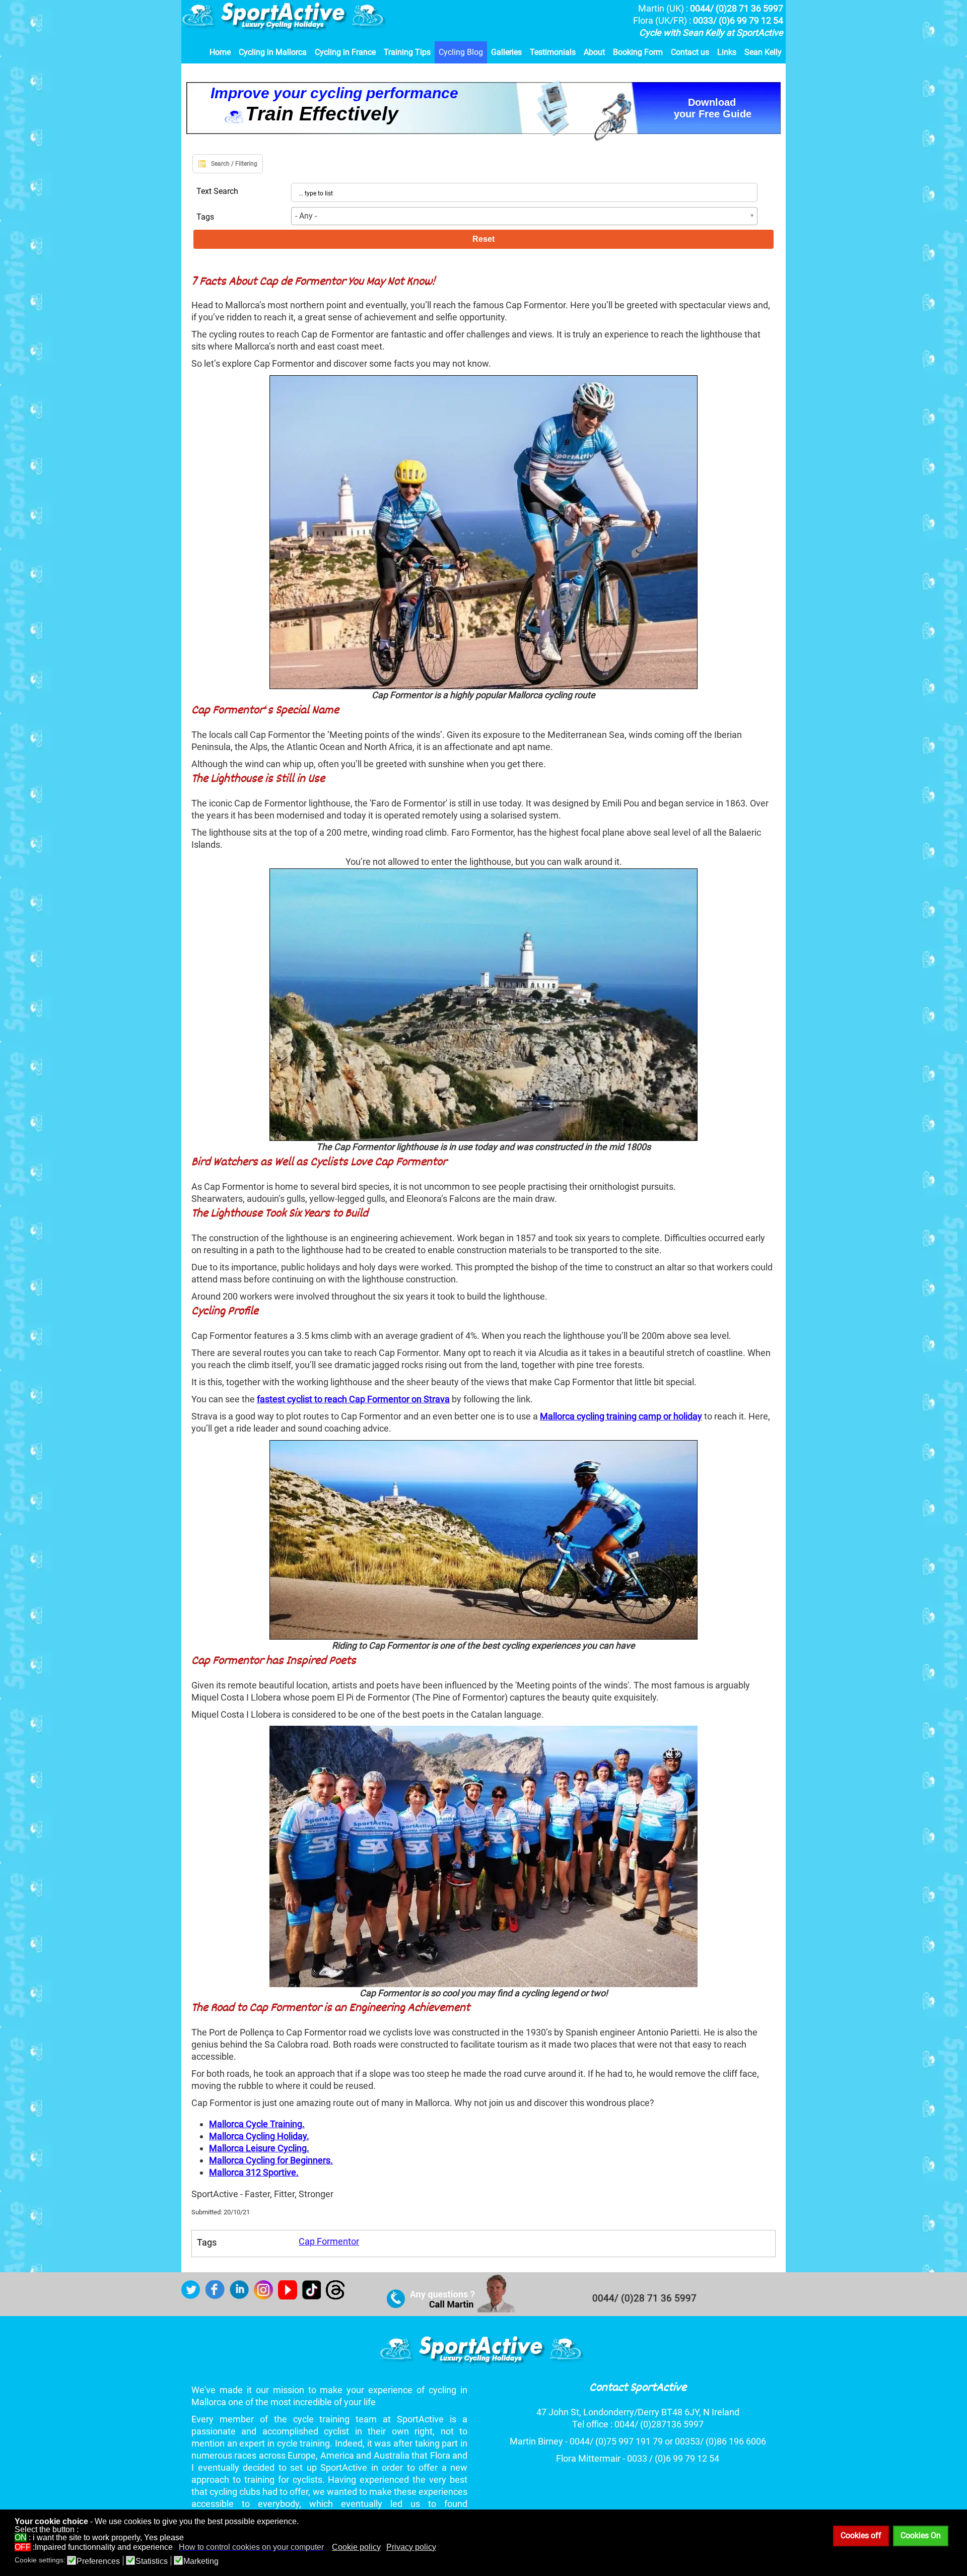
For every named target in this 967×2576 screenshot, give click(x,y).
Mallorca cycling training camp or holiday (621, 1416)
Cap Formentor (329, 2241)
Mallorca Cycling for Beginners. (271, 2160)
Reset (483, 239)
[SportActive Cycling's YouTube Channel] (290, 2296)
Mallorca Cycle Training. (257, 2124)
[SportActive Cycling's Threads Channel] (338, 2296)
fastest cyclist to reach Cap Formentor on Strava (353, 1399)
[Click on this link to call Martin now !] (451, 2310)
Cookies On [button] (921, 2535)
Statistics (152, 2561)
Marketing (201, 2561)
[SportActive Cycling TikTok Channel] (314, 2296)
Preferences (98, 2561)
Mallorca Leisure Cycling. (259, 2148)
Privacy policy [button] (411, 2547)
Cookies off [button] (861, 2535)
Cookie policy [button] (356, 2547)
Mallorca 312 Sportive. (254, 2172)
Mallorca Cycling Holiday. (259, 2136)
